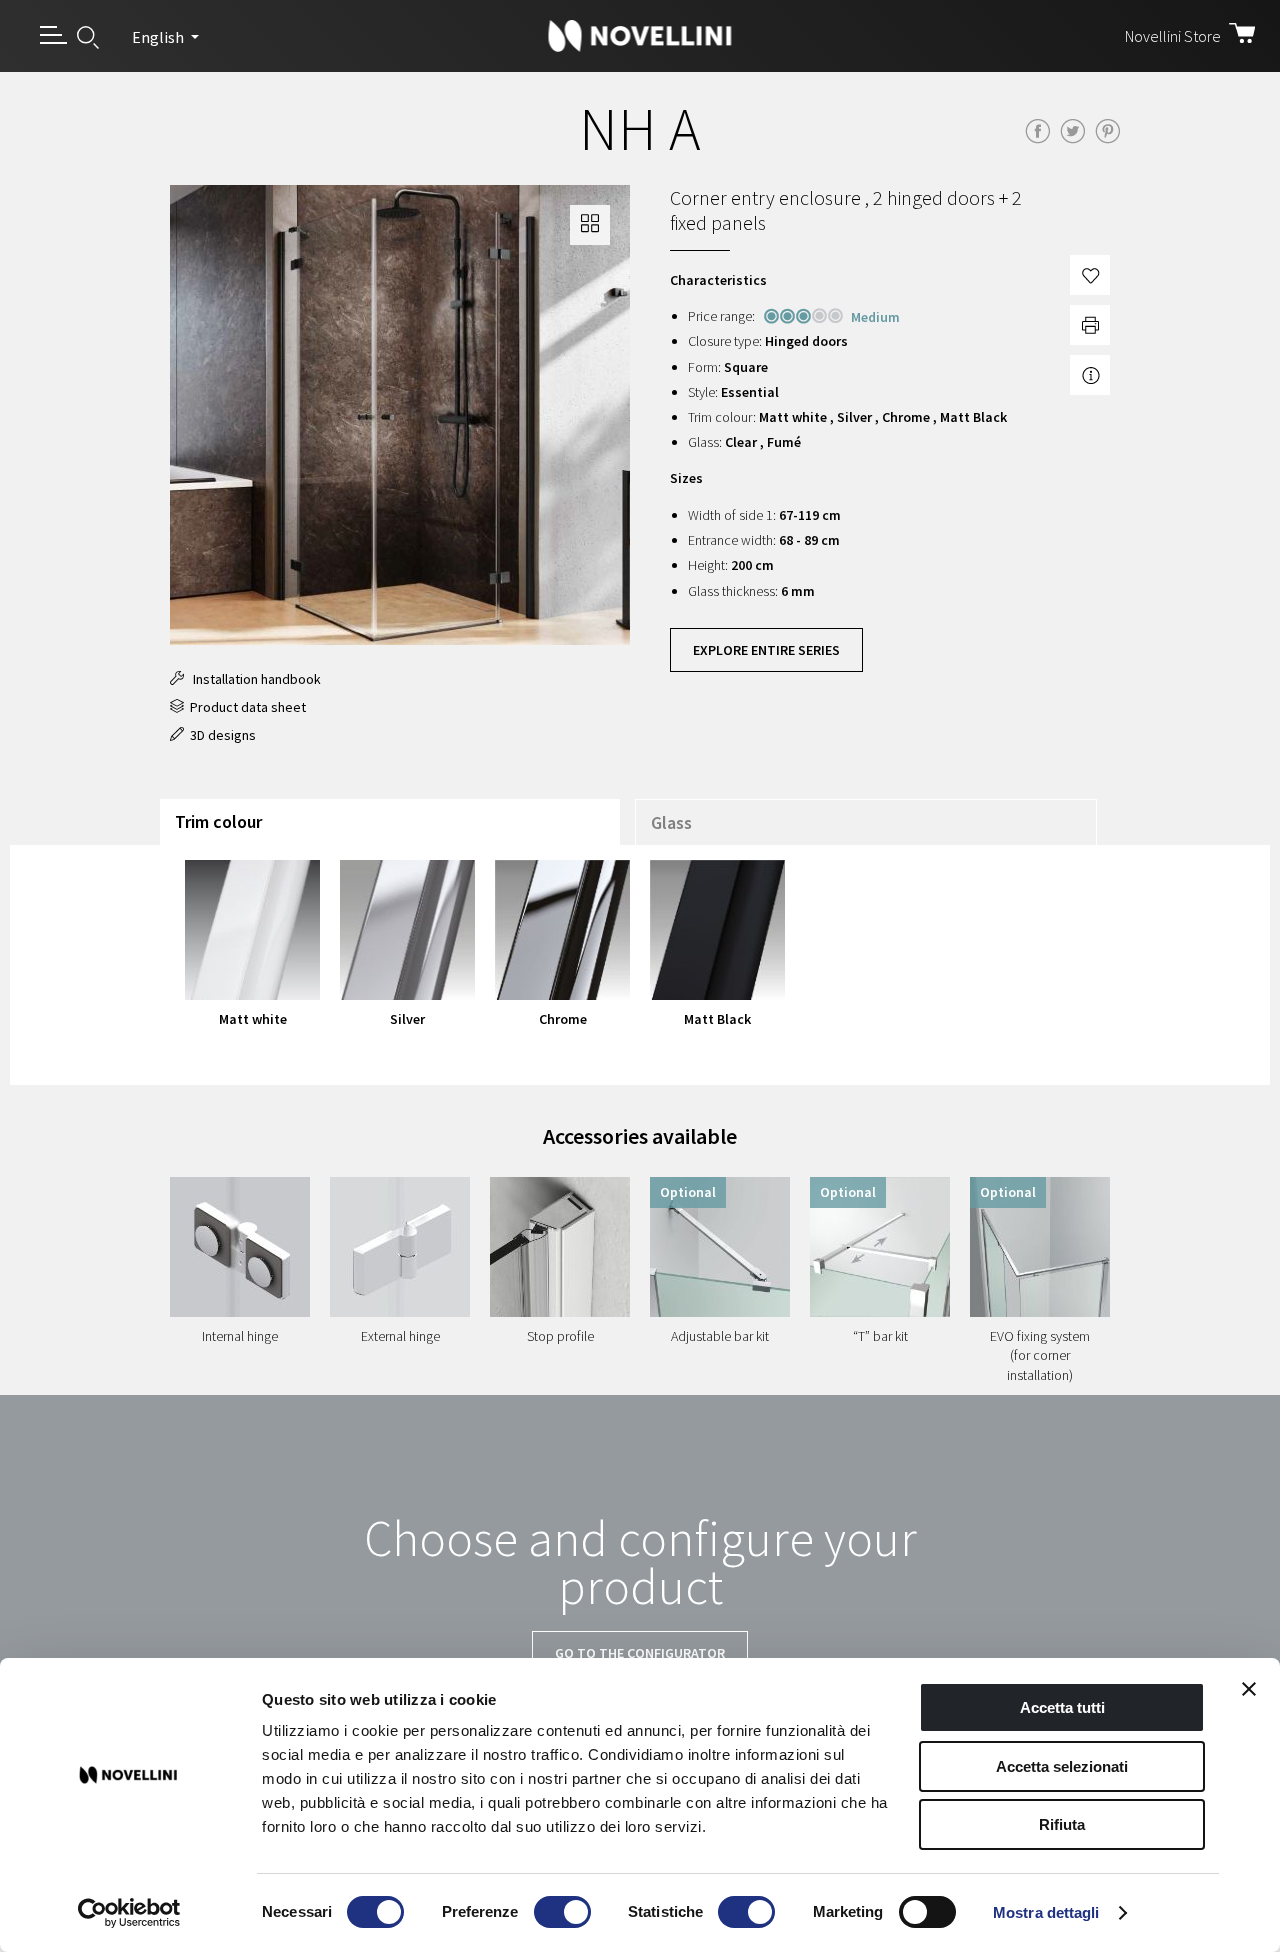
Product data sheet (245, 707)
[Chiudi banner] (1249, 1689)
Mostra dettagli (1046, 1912)
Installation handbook (252, 679)
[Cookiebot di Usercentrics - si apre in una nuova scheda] (129, 1913)
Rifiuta (1062, 1824)
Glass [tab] (671, 822)
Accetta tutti (1062, 1707)
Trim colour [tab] (218, 821)
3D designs (220, 735)
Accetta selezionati (1062, 1766)
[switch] (562, 1912)
